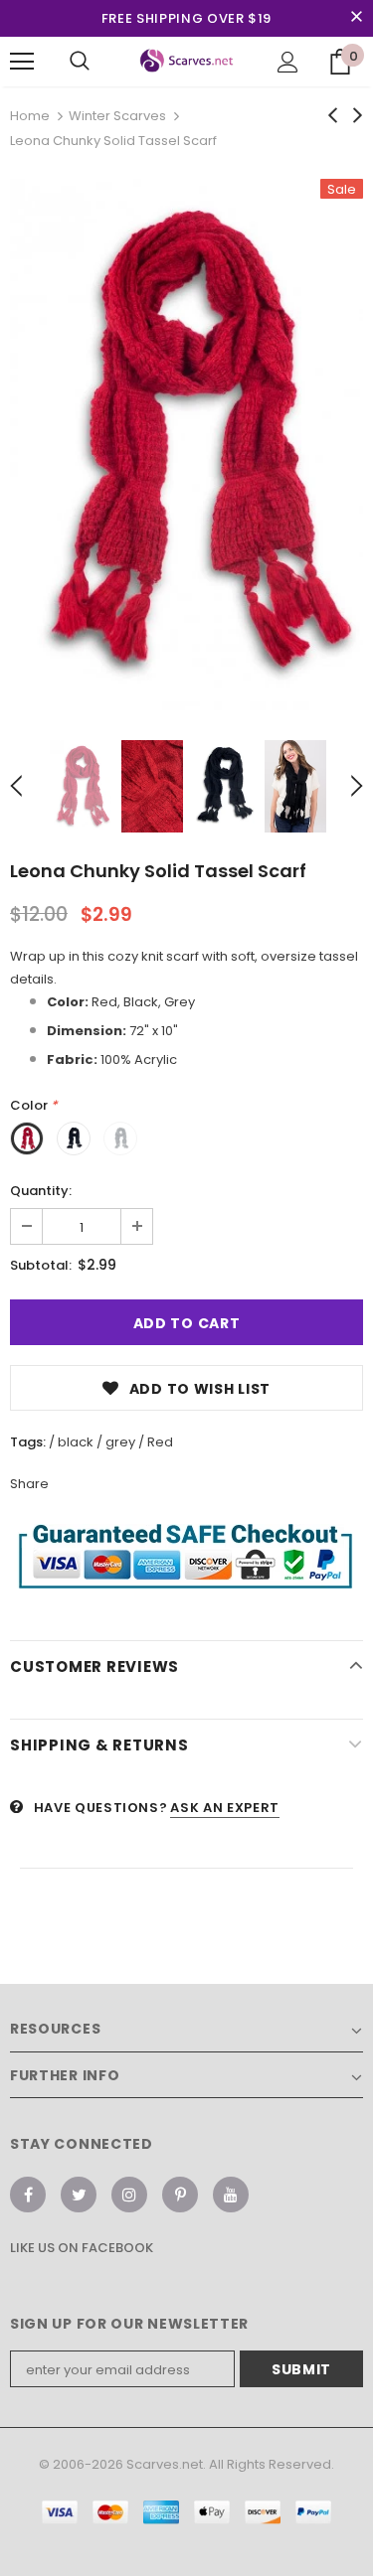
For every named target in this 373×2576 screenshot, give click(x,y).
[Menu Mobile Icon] (22, 62)
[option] (186, 445)
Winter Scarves (117, 116)
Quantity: (41, 1191)
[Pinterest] (180, 2195)
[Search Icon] (80, 62)
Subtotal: (41, 1265)
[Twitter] (79, 2195)
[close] (356, 18)
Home (30, 116)
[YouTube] (231, 2195)
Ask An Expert (224, 1808)
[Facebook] (28, 2195)
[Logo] (186, 61)
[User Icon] (288, 62)
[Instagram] (129, 2195)
